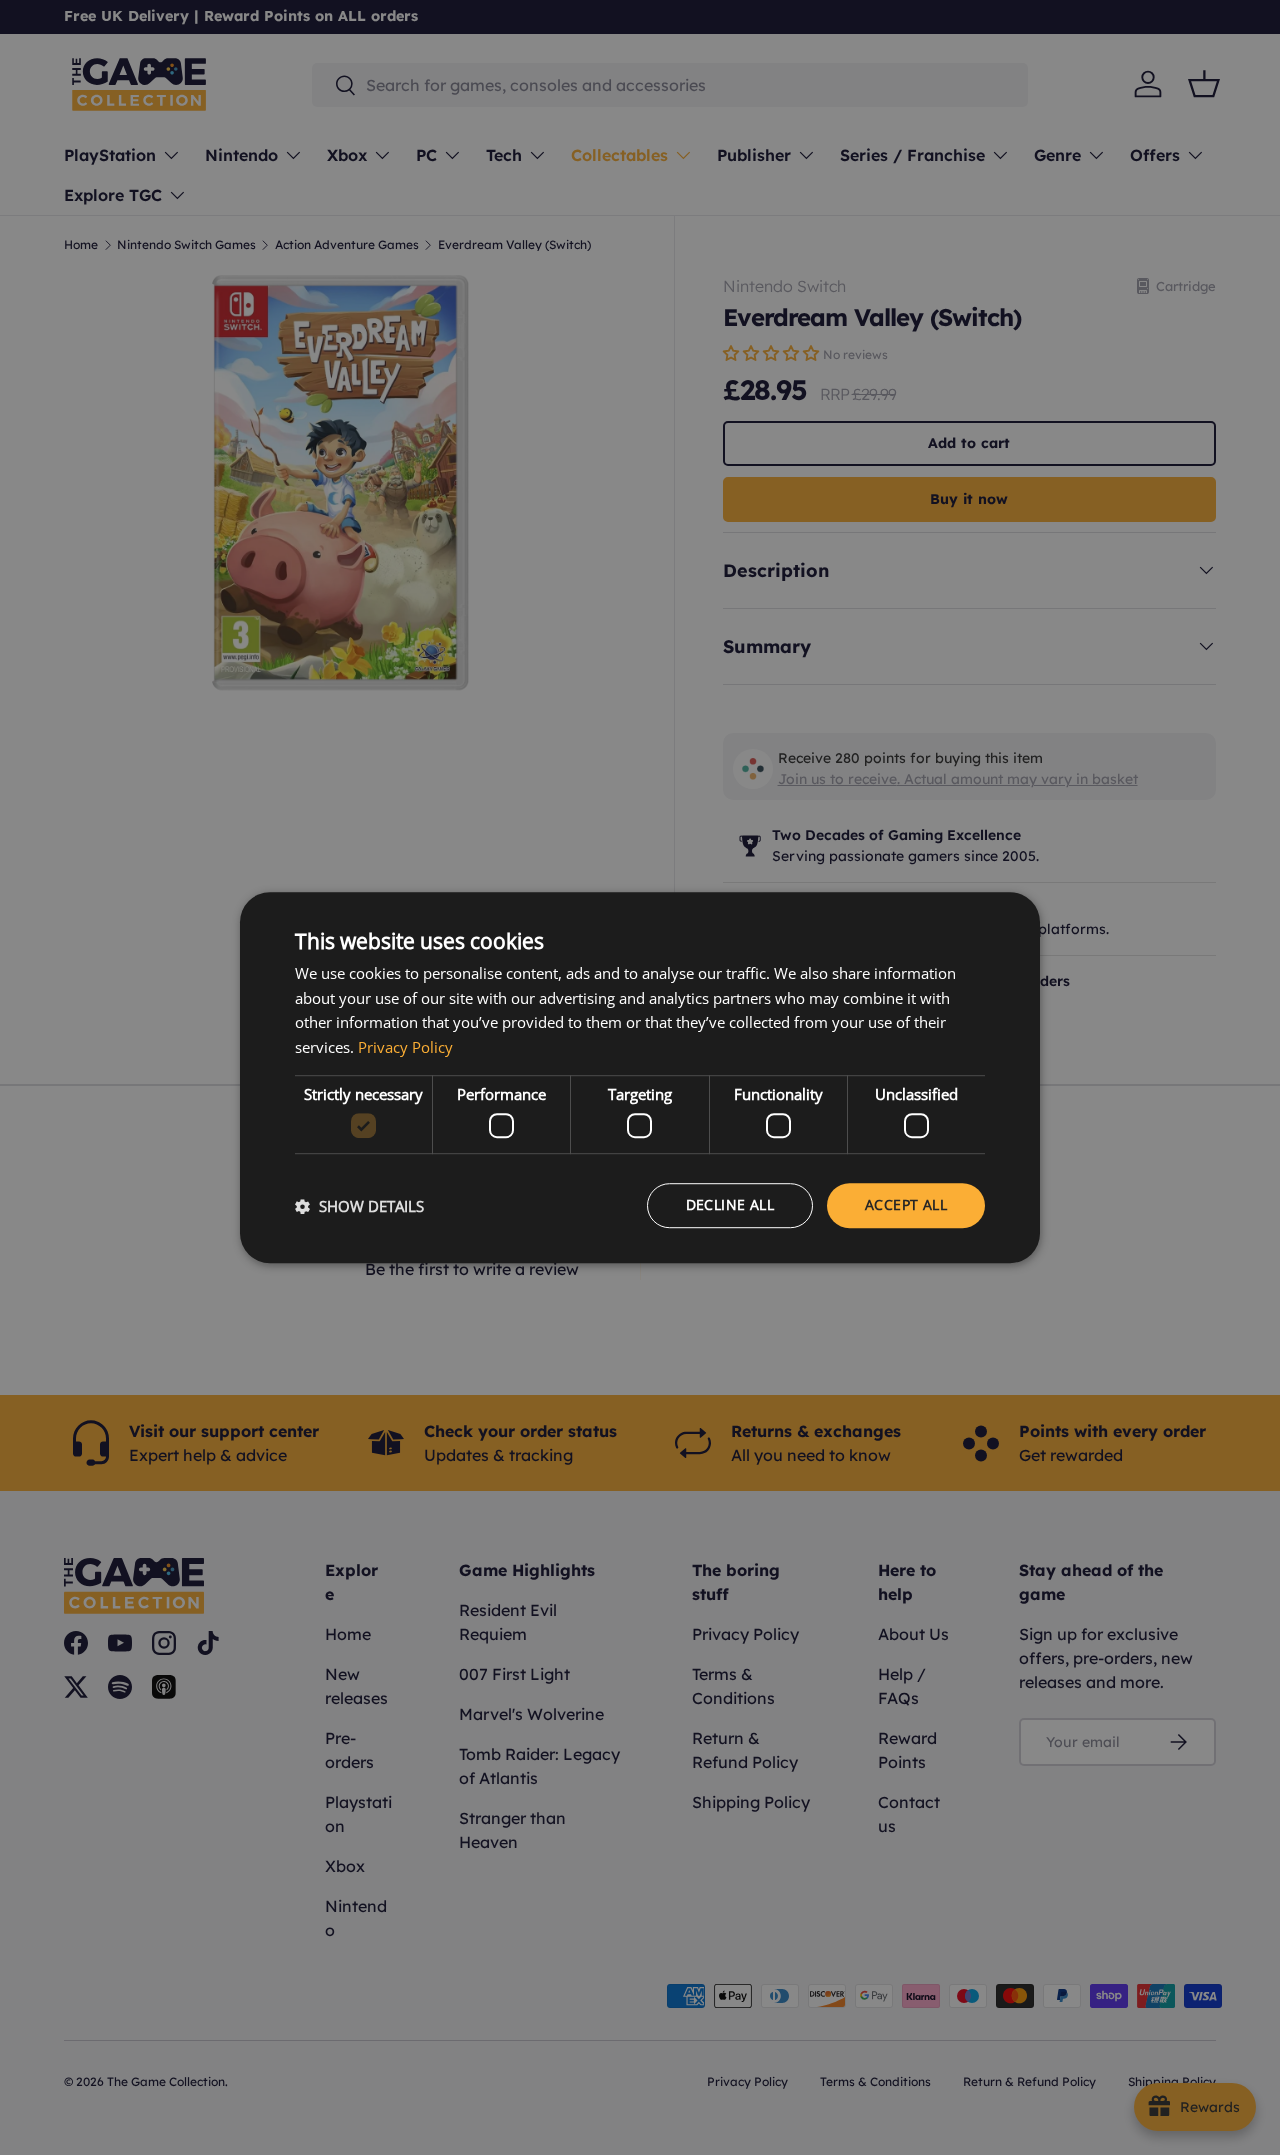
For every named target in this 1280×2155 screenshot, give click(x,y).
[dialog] (640, 1078)
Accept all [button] (906, 1205)
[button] (359, 1206)
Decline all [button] (730, 1205)
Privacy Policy (405, 1047)
